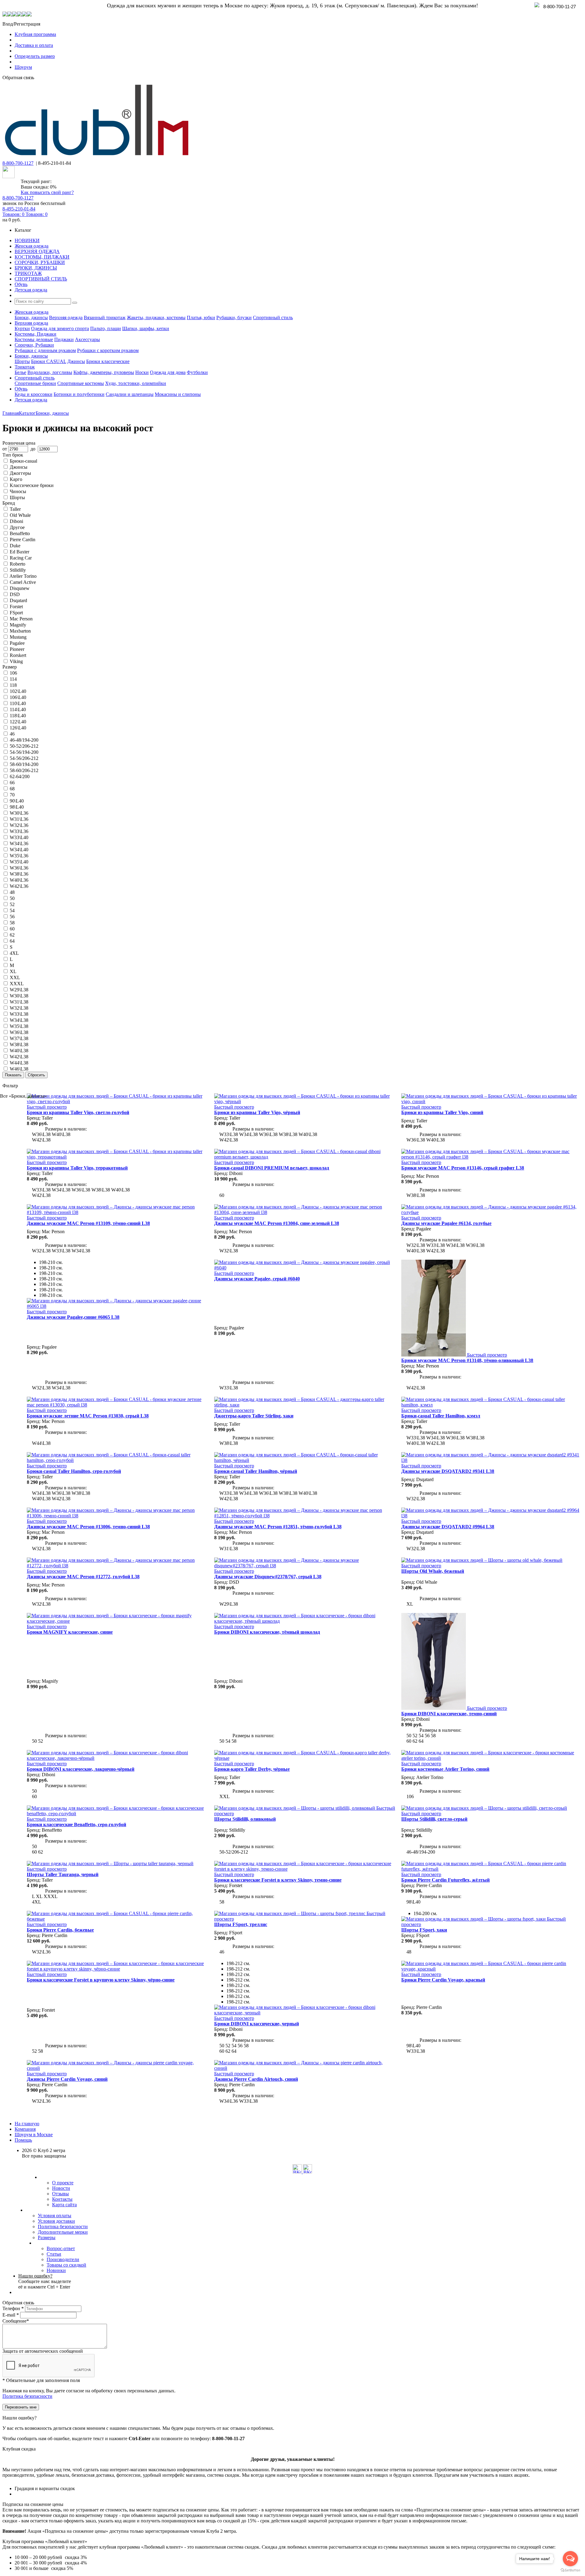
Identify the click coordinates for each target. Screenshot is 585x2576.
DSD (15, 594)
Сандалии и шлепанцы (130, 394)
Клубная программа (35, 34)
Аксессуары (87, 339)
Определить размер (35, 56)
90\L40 (17, 801)
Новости (61, 2188)
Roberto (18, 564)
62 (12, 935)
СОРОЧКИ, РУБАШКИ (40, 262)
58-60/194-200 (24, 764)
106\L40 (18, 697)
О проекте (63, 2183)
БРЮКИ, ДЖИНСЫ (36, 268)
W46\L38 (19, 1069)
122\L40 (18, 722)
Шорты (22, 361)
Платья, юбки (201, 318)
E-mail (11, 2315)
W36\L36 (19, 868)
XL (13, 971)
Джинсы (76, 361)
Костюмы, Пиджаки (35, 334)
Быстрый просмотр (47, 1107)
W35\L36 (19, 856)
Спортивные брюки (35, 383)
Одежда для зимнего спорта (60, 328)
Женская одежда (32, 246)
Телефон (13, 2308)
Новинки (56, 2270)
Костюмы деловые (34, 339)
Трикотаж (25, 367)
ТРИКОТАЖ (28, 273)
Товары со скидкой (66, 2265)
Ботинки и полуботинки (79, 394)
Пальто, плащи (106, 328)
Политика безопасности (63, 2227)
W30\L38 (19, 996)
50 (12, 898)
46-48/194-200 (24, 740)
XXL (15, 977)
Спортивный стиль (273, 318)
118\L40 (18, 716)
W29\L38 (19, 990)
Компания (25, 2129)
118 (13, 685)
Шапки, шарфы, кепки (146, 328)
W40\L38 (19, 1051)
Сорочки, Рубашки (34, 345)
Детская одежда (31, 290)
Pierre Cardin (23, 540)
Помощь (23, 2140)
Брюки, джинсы (31, 318)
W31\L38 (19, 1002)
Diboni (16, 521)
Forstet (16, 607)
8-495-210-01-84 (19, 209)
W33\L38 (19, 1014)
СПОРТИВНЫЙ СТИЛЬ (41, 279)
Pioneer (17, 649)
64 (12, 941)
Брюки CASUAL (49, 361)
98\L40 (17, 807)
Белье (20, 372)
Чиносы (18, 491)
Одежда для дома (168, 372)
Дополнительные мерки (63, 2232)
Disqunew (20, 588)
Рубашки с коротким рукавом (108, 350)
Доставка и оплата (34, 45)
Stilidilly (18, 570)
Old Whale (20, 515)
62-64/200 (20, 776)
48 (12, 892)
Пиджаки (64, 339)
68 (12, 789)
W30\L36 (19, 813)
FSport (16, 613)
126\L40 (18, 728)
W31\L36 (19, 819)
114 (13, 679)
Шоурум (23, 67)
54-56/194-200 (24, 752)
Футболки (197, 372)
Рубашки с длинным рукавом (45, 350)
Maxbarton (20, 631)
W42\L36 (19, 886)
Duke (15, 546)
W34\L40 (19, 850)
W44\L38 (19, 1063)
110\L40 (18, 703)
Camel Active (23, 582)
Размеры (47, 2237)
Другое (17, 527)
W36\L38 (19, 1032)
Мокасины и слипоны (178, 394)
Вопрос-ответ (61, 2248)
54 (12, 910)
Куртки (22, 328)
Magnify (18, 625)
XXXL (17, 984)
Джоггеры (20, 473)
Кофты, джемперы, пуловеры (104, 372)
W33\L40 (19, 837)
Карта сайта (64, 2205)
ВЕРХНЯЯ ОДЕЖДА (37, 251)
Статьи (54, 2254)
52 (12, 904)
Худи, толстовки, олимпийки (136, 383)
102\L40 (18, 691)
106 (13, 673)
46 (12, 734)
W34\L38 (19, 1020)
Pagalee (17, 643)
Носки (142, 372)
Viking (16, 661)
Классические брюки (32, 485)
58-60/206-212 (24, 770)
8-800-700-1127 (18, 163)
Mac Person (21, 619)
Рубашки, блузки (234, 318)
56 (12, 917)
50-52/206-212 (24, 746)
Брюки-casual (23, 461)
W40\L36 (19, 880)
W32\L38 (19, 1008)
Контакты (62, 2199)
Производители (63, 2259)
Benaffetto (20, 533)
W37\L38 (19, 1038)
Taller (15, 509)
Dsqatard (18, 600)
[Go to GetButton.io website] (570, 2570)
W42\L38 (19, 1057)
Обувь (21, 284)
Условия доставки (56, 2221)
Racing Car (21, 558)
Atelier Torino (23, 576)
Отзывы (60, 2194)
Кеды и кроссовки (34, 394)
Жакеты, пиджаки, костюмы (156, 318)
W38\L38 (19, 1045)
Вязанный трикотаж (105, 318)
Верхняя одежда (66, 318)
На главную (27, 2124)
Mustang (18, 637)
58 (12, 923)
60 (12, 929)
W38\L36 (19, 874)
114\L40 (18, 709)
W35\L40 (19, 862)
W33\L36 (19, 831)
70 (12, 795)
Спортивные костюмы (81, 383)
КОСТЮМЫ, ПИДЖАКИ (42, 257)
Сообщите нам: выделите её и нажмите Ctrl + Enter (45, 2281)
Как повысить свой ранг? (47, 192)
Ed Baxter (19, 552)
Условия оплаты (55, 2216)
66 (12, 783)
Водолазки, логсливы (50, 372)
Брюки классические (108, 361)
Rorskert (18, 655)
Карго (16, 479)
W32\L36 (19, 825)
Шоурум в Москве (34, 2135)
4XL (14, 953)
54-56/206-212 (24, 758)
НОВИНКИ (27, 240)
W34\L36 (19, 843)
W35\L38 (19, 1026)
